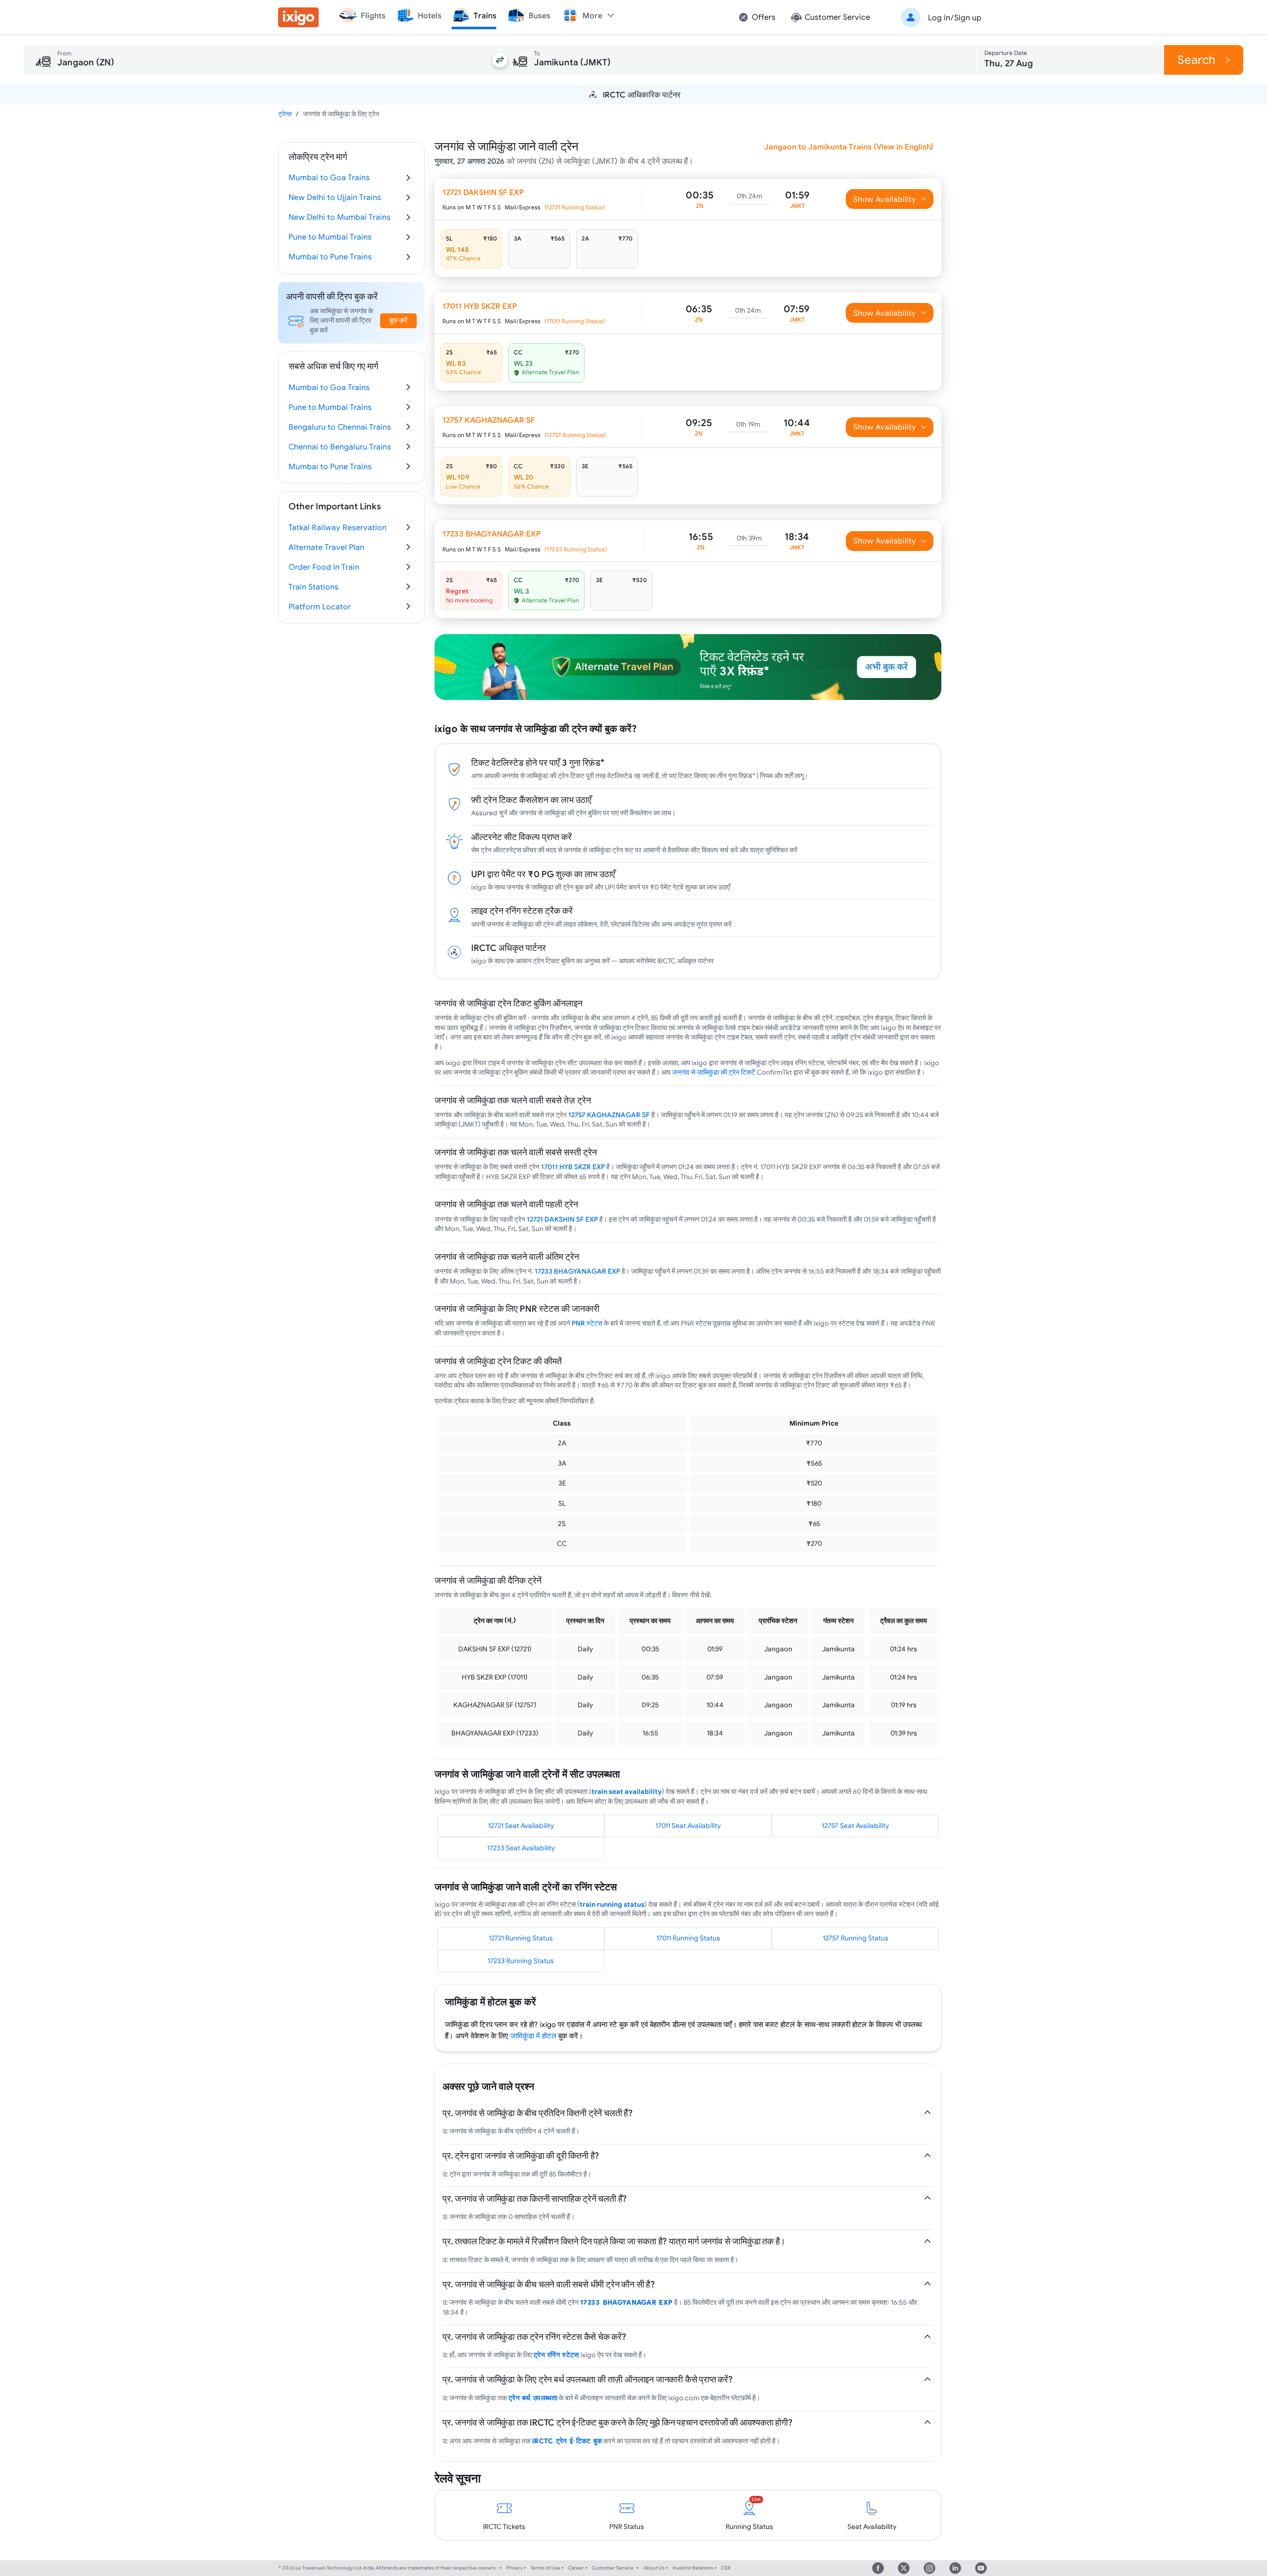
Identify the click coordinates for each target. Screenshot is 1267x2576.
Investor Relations (693, 2568)
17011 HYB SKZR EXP (573, 1167)
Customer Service (613, 2568)
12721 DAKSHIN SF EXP (562, 1219)
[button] (939, 17)
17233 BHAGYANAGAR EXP (577, 1271)
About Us (654, 2568)
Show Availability (885, 199)
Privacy (514, 2568)
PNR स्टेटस (587, 1323)
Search (1196, 60)
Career (576, 2568)
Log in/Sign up (955, 17)
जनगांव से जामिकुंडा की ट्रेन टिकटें (714, 1072)
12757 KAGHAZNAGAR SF (609, 1115)
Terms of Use (545, 2568)
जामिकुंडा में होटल (533, 2036)
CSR (726, 2568)
